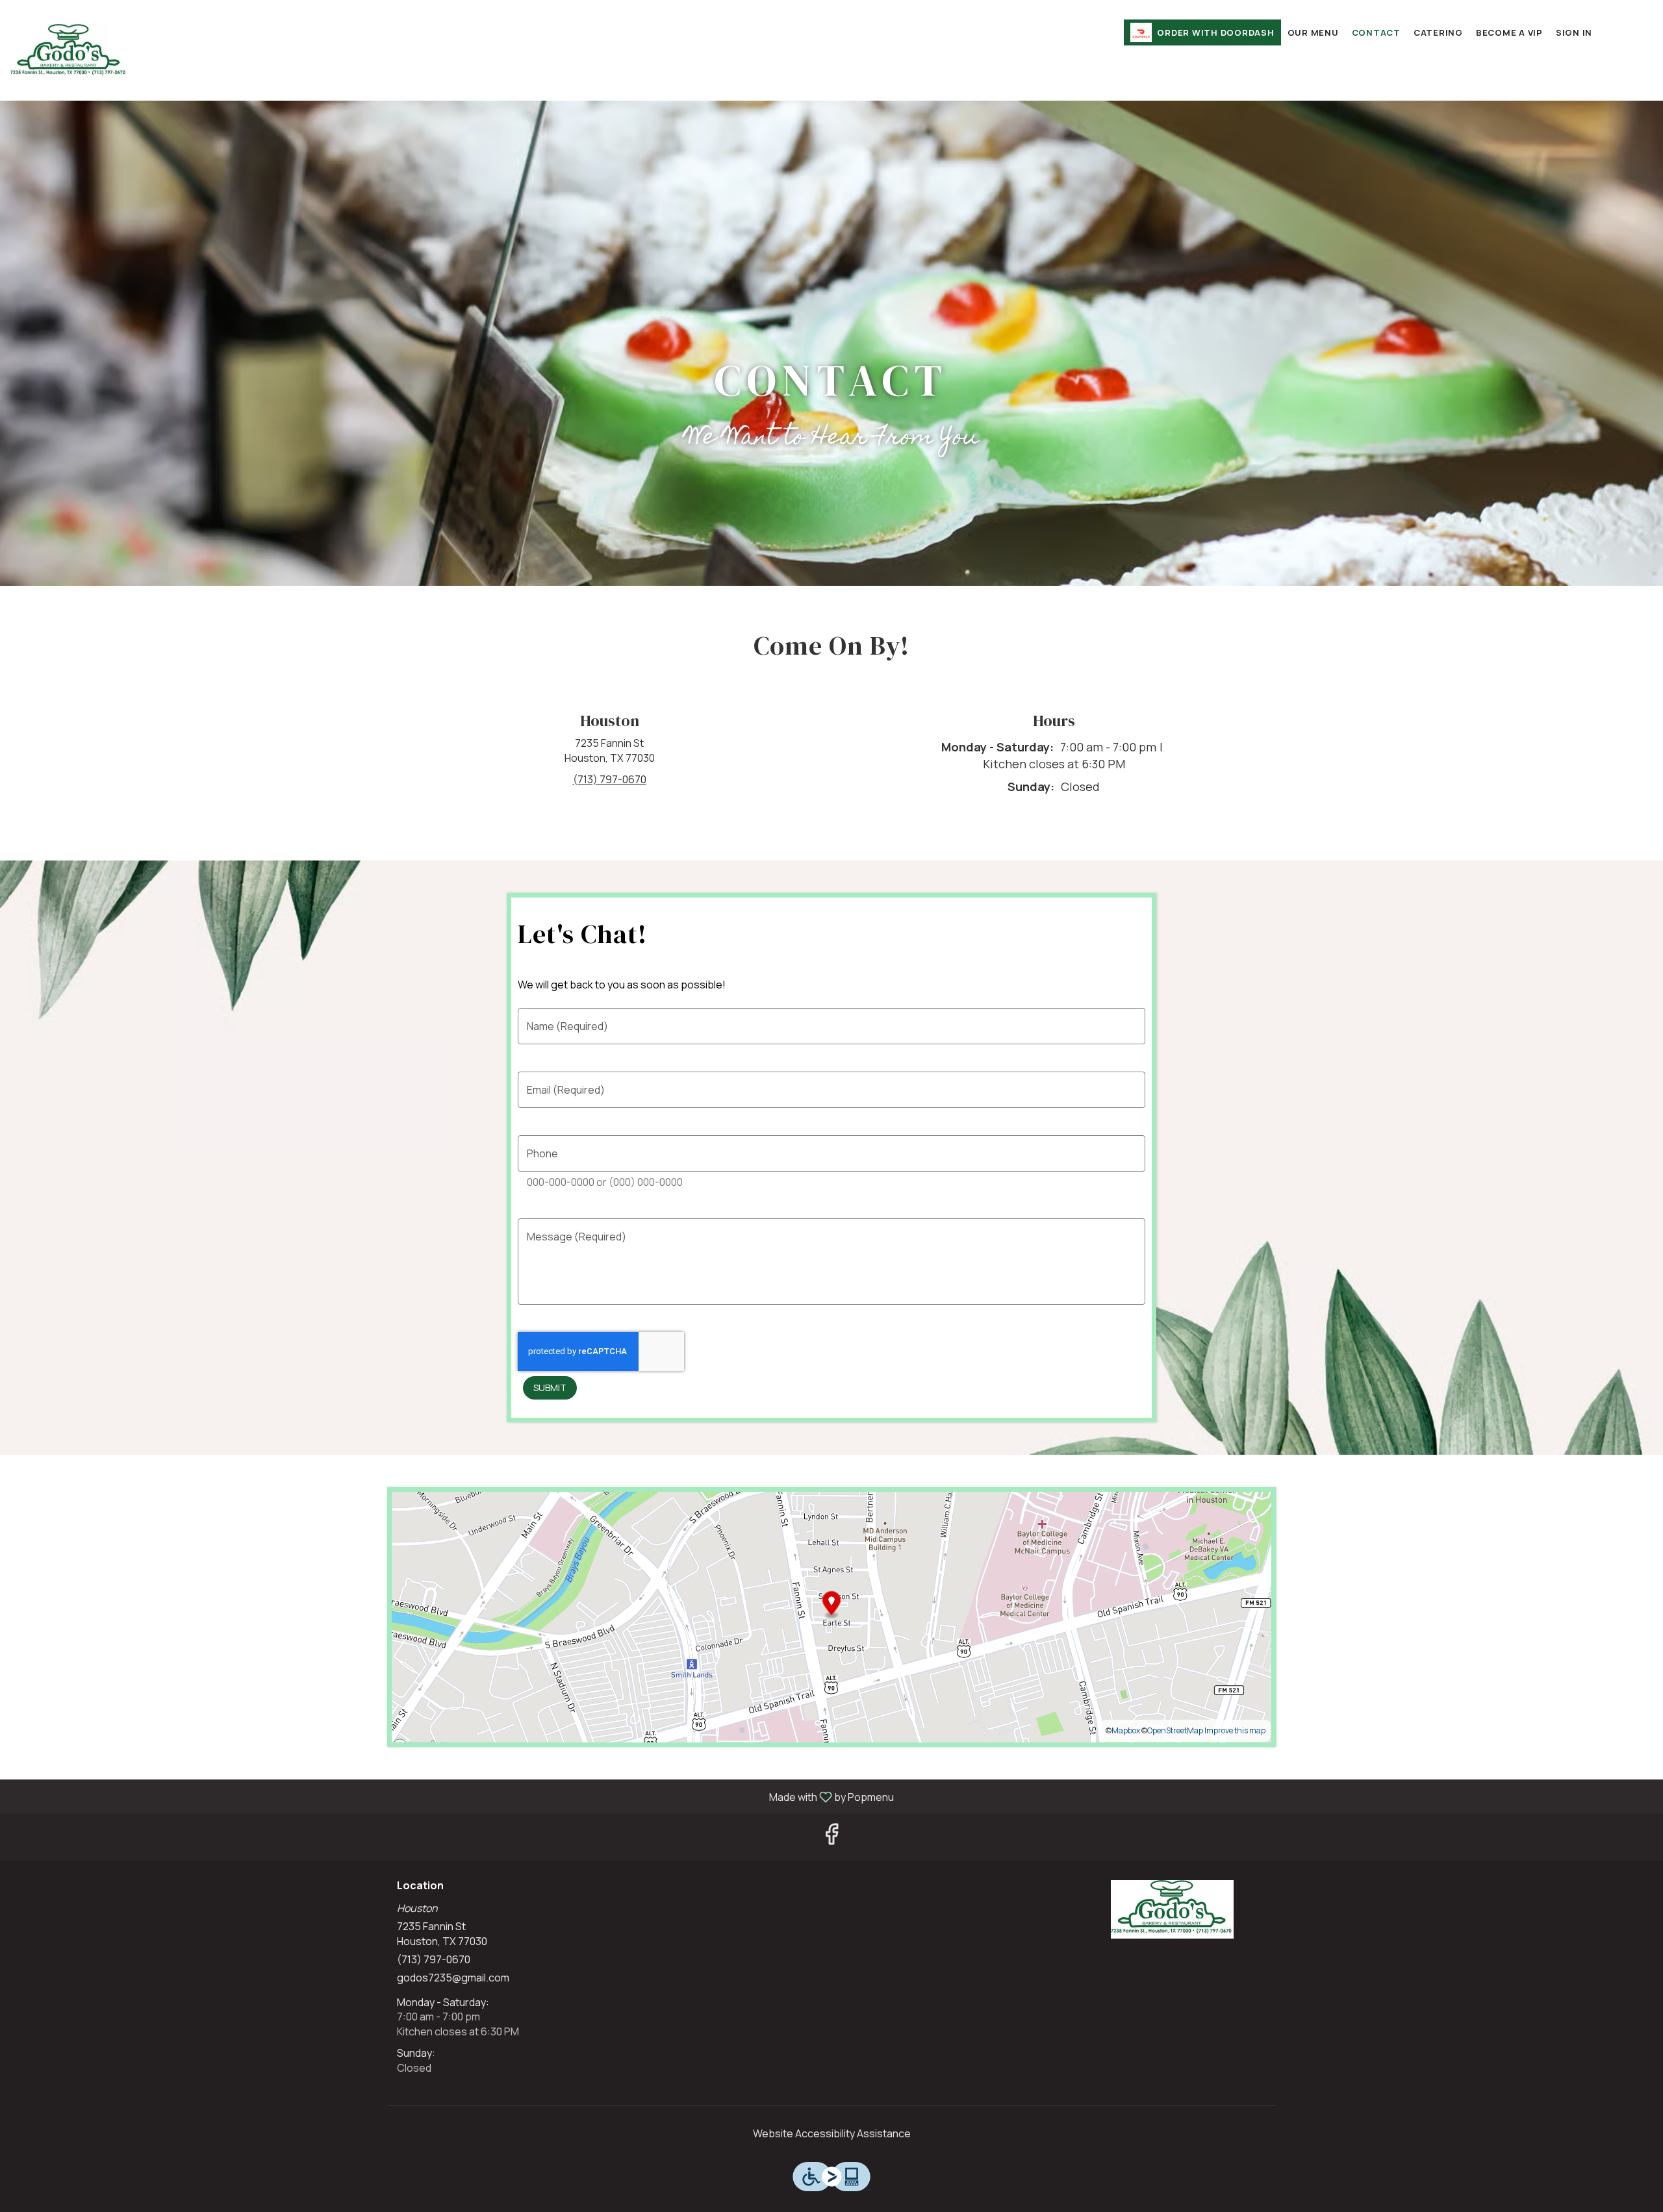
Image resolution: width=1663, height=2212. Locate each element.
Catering (1438, 32)
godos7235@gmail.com (453, 1978)
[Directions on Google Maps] (831, 1616)
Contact (1376, 32)
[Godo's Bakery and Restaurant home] (69, 52)
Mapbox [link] (1126, 1730)
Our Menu (1313, 32)
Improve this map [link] (1235, 1730)
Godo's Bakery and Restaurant (1173, 1909)
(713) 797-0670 (434, 1959)
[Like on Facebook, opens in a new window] (831, 1837)
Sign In (1574, 32)
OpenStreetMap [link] (1175, 1730)
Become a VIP (1509, 32)
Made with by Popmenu (452, 1796)
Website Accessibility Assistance (832, 2133)
